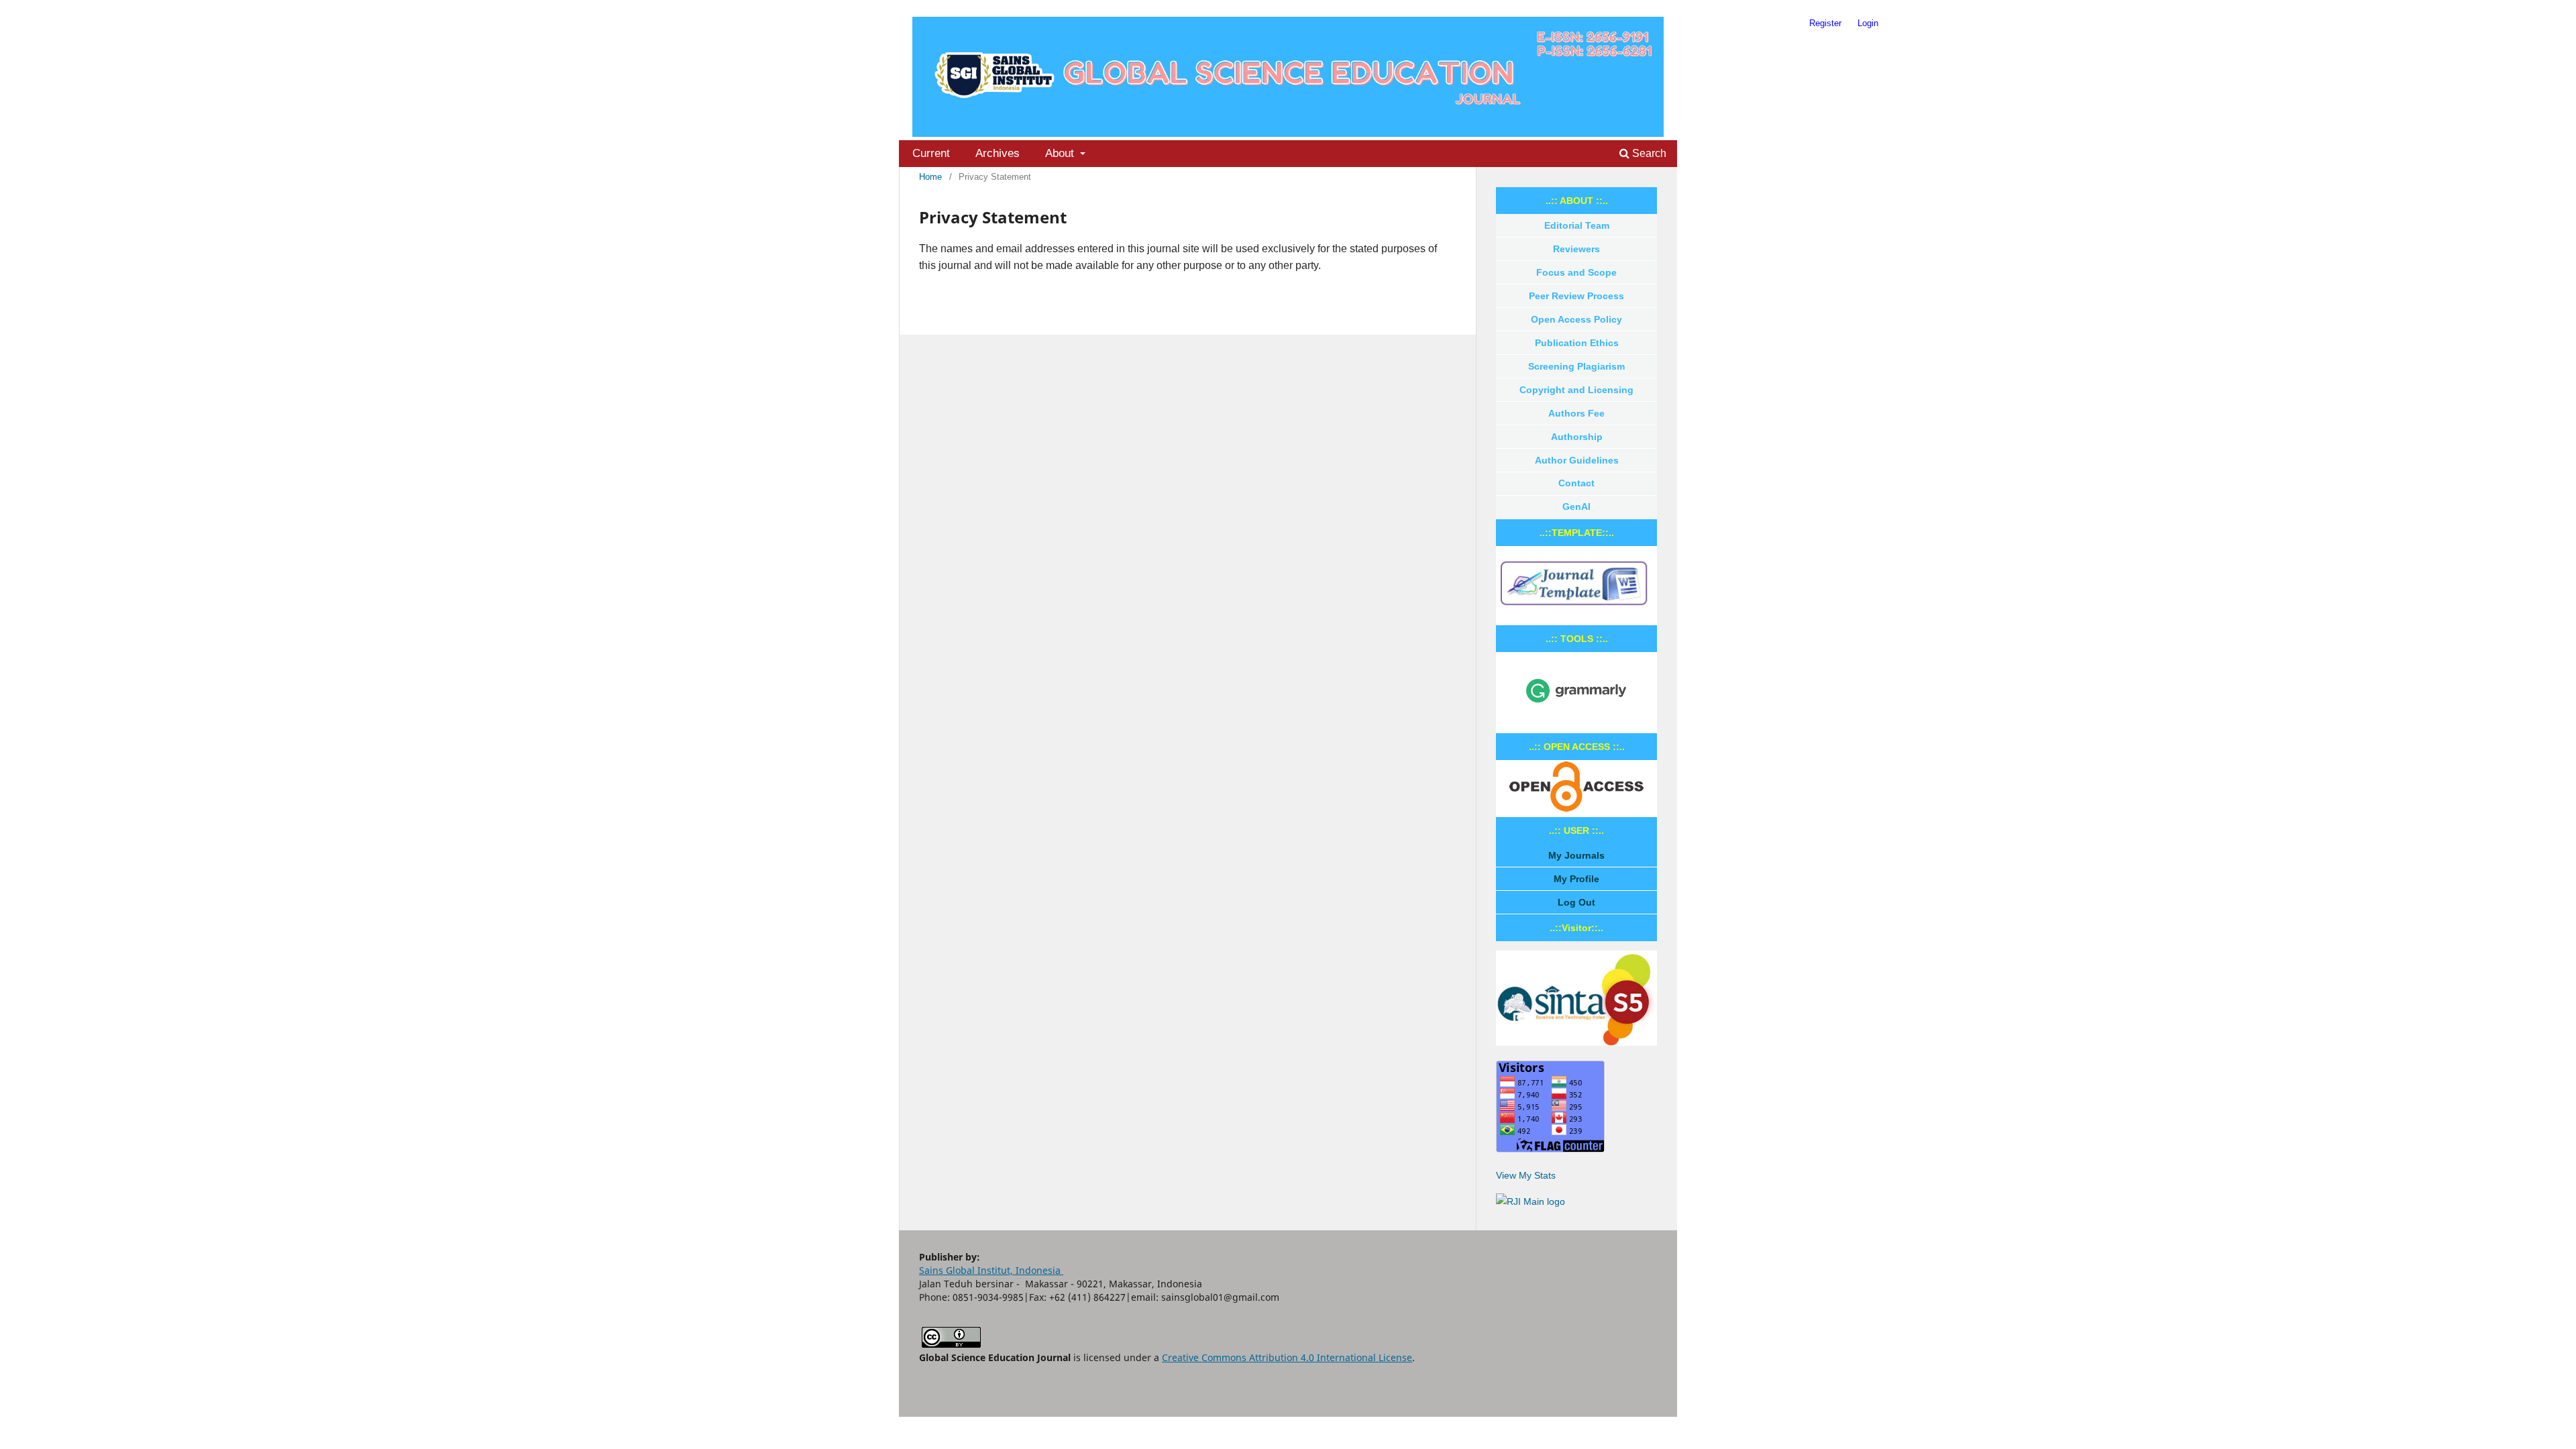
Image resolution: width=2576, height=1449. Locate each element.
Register (1825, 23)
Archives (998, 153)
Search (1648, 153)
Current (931, 153)
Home (930, 177)
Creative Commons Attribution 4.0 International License (1287, 1357)
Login (1868, 23)
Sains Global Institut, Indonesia (991, 1270)
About (1061, 153)
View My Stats (1526, 1175)
